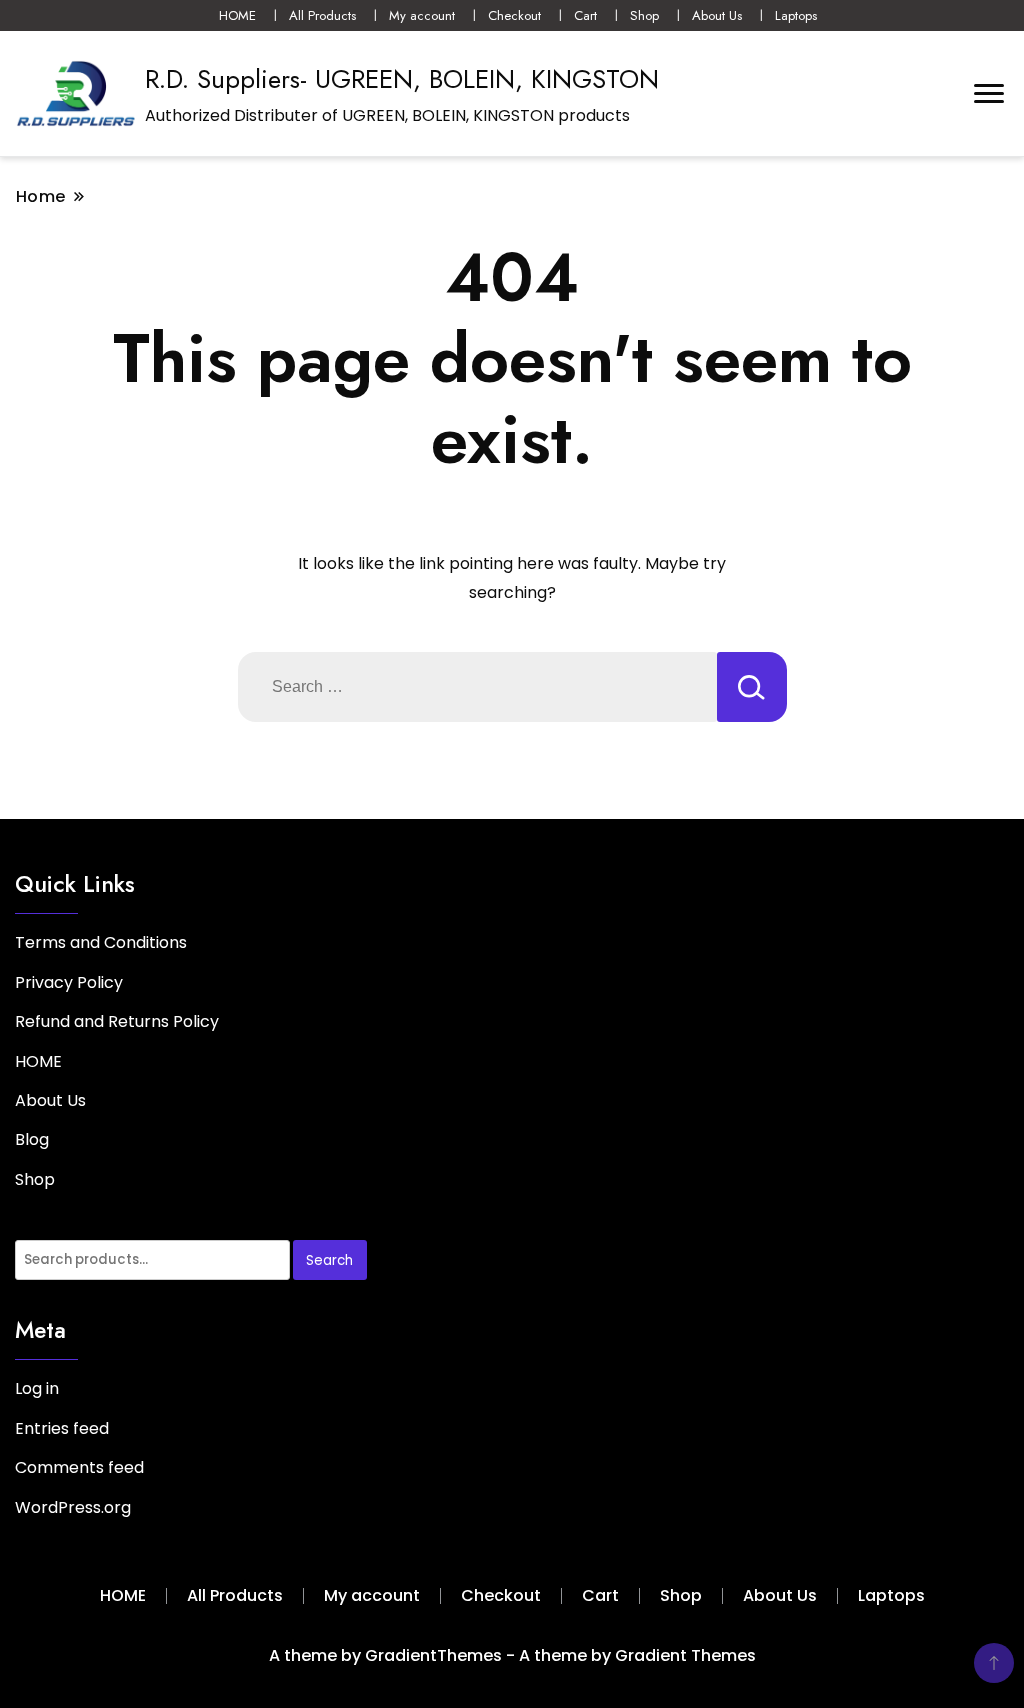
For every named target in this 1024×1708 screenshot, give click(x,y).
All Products (322, 15)
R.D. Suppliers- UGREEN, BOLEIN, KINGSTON (402, 79)
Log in (37, 1388)
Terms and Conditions (101, 942)
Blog (32, 1139)
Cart (585, 15)
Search (329, 1260)
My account (422, 15)
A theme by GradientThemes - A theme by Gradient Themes (512, 1655)
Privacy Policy (69, 982)
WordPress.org (73, 1507)
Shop (644, 15)
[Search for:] (477, 687)
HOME (237, 15)
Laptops (796, 15)
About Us (717, 15)
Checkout (514, 15)
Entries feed (62, 1428)
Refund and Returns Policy (117, 1021)
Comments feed (79, 1467)
